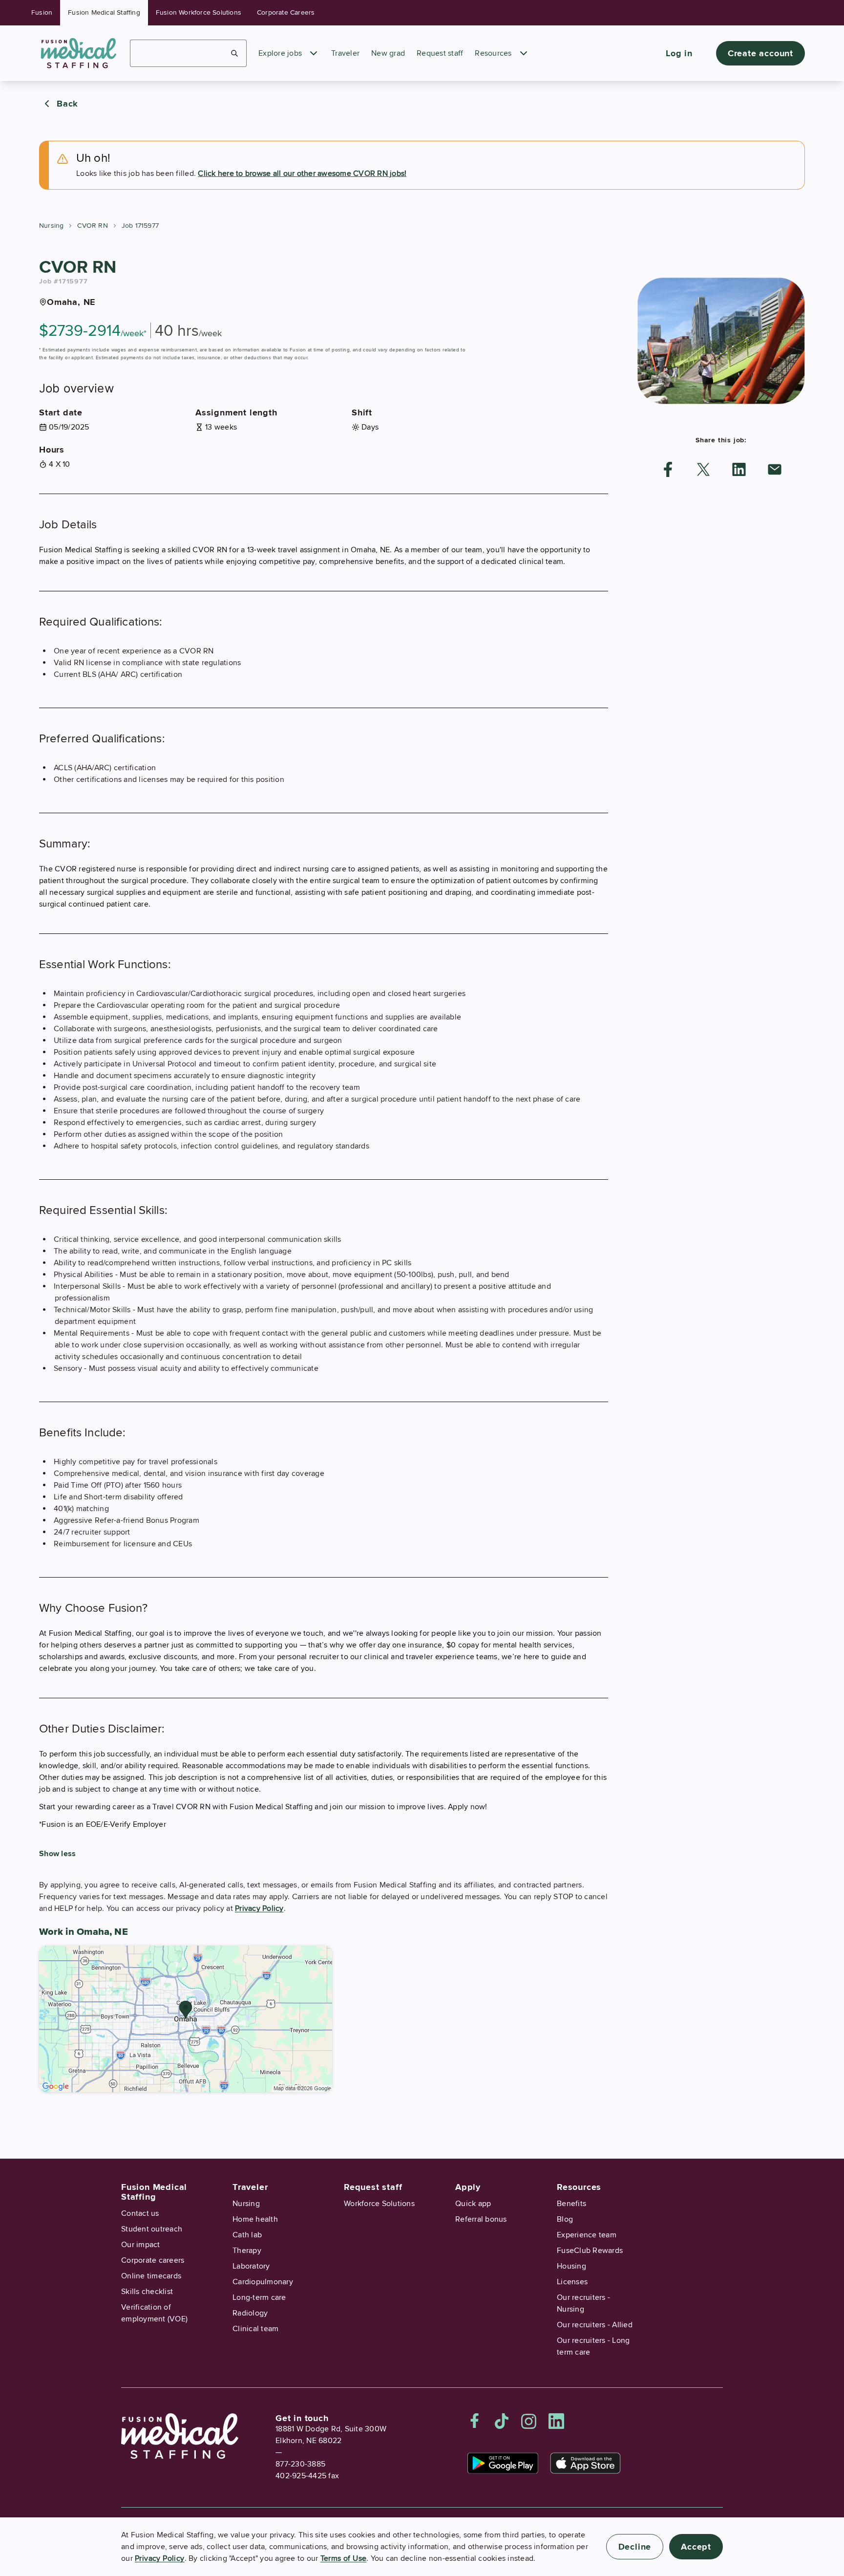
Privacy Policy (259, 1908)
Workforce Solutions (379, 2204)
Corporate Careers (286, 12)
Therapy (247, 2251)
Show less (57, 1854)
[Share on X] (703, 469)
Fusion (42, 12)
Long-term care (259, 2297)
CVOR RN (92, 226)
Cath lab (247, 2235)
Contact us (140, 2213)
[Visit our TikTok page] (502, 2421)
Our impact (141, 2245)
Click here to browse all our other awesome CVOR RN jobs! (302, 173)
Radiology (250, 2313)
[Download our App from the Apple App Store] (585, 2463)
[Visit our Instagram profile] (529, 2421)
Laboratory (251, 2266)
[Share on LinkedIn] (739, 469)
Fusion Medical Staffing (104, 12)
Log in (679, 53)
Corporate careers (153, 2260)
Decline (635, 2547)
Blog (565, 2219)
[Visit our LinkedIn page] (556, 2421)
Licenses (572, 2282)
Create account (760, 53)
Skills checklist (147, 2292)
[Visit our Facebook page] (475, 2421)
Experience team (587, 2235)
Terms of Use (344, 2558)
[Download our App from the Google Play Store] (503, 2463)
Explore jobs (280, 53)
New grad (388, 53)
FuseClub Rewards (590, 2251)
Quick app (473, 2204)
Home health (255, 2219)
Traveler (345, 53)
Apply (468, 2187)
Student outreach (152, 2229)
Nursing (51, 226)
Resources (493, 53)
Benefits (571, 2204)
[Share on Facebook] (668, 469)
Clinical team (255, 2329)
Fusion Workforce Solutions (199, 12)
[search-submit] (235, 53)
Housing (571, 2266)
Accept (696, 2547)
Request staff (440, 53)
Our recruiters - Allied (595, 2325)
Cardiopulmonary (263, 2282)
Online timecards (151, 2276)
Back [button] (67, 104)
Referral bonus (481, 2219)
